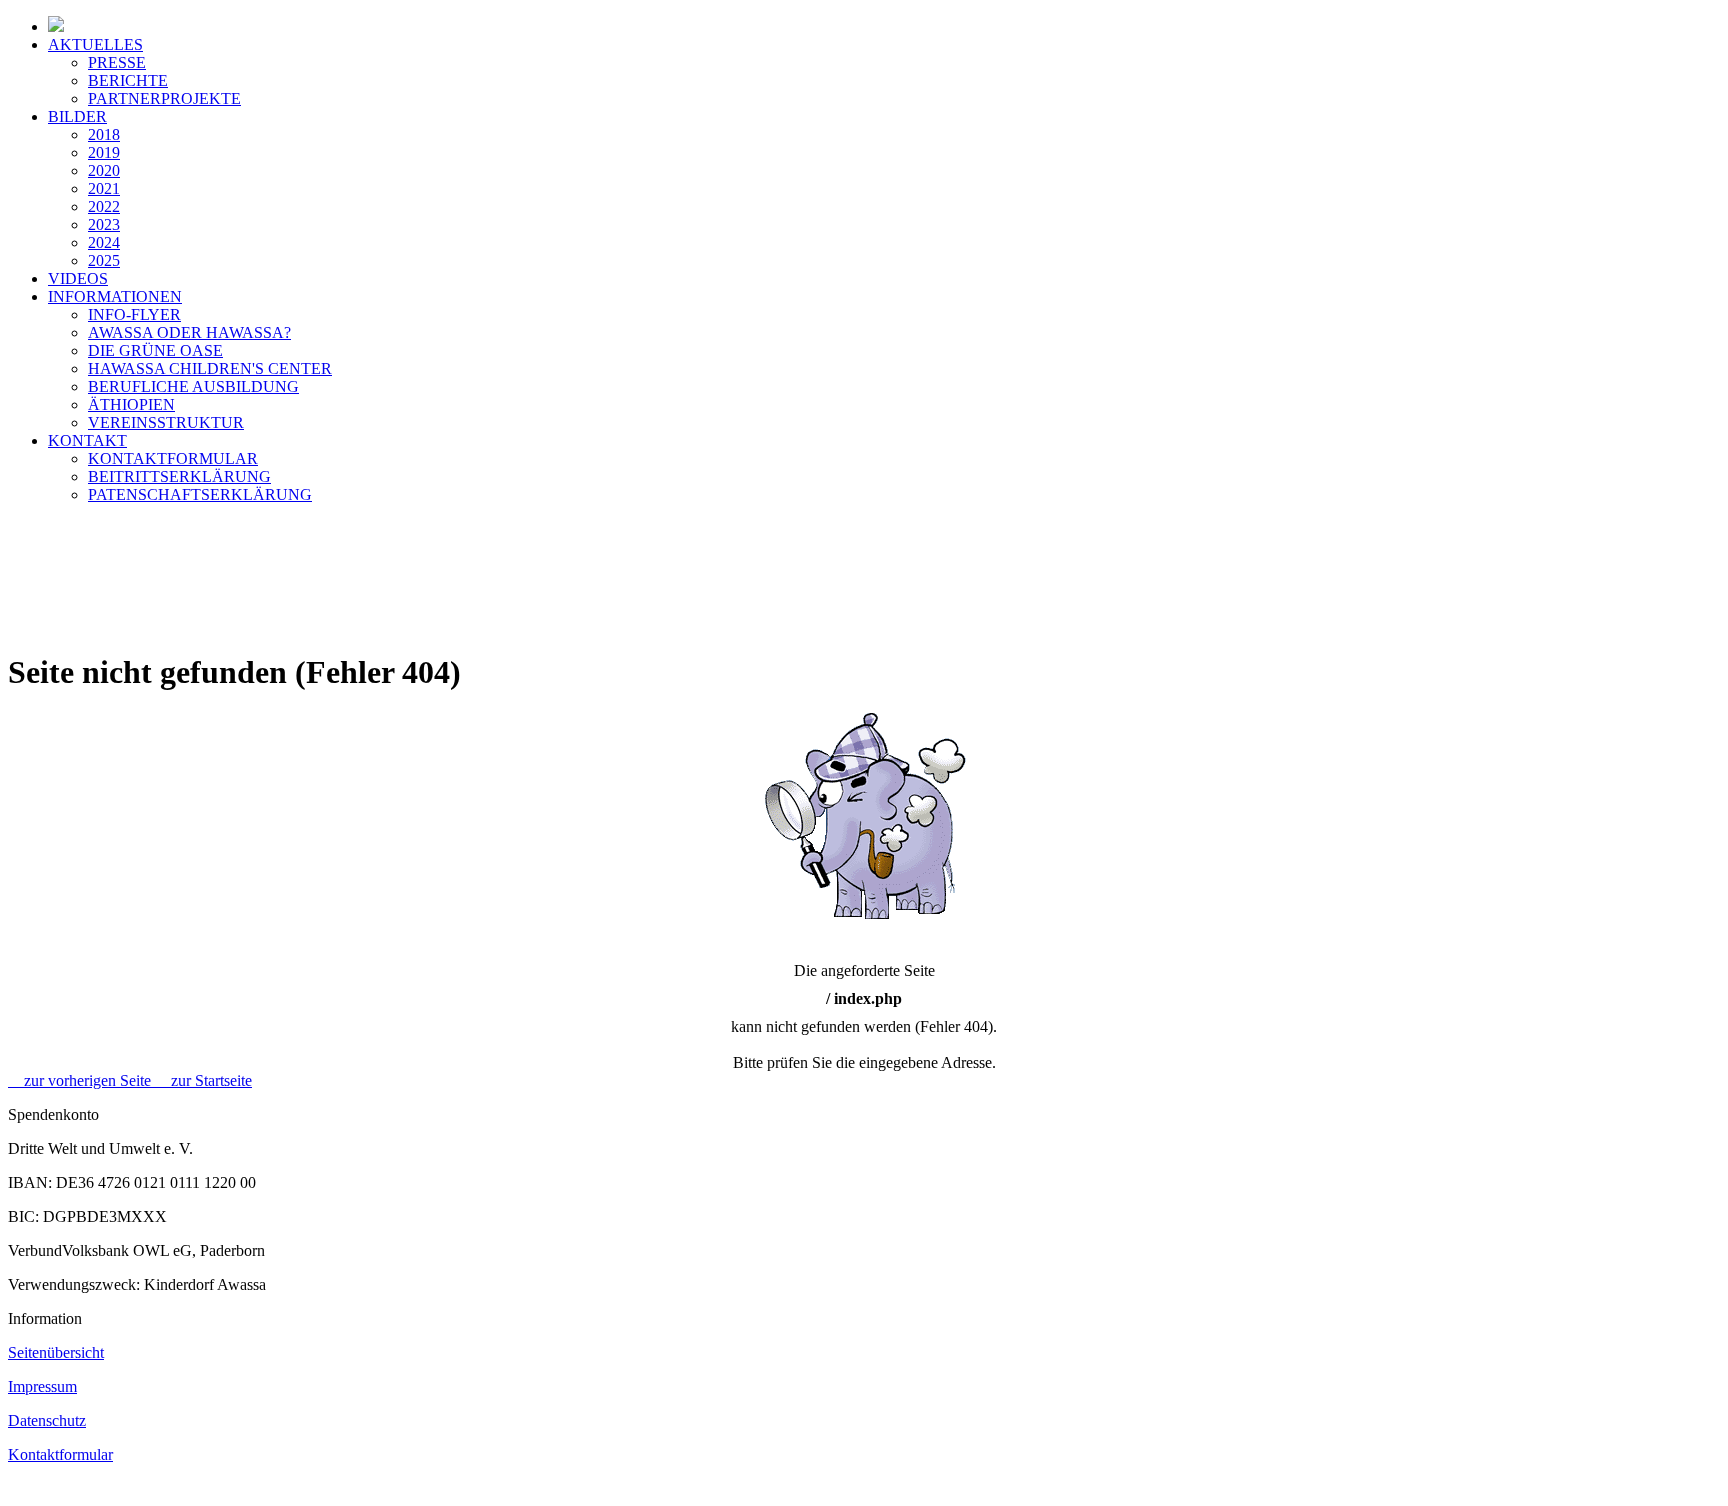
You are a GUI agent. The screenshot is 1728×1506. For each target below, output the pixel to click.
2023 (104, 224)
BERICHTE (128, 80)
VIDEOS (78, 278)
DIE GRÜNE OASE (155, 350)
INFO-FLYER (134, 314)
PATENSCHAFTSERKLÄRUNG (200, 494)
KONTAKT (87, 440)
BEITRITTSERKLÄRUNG (179, 476)
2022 (104, 206)
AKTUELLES (95, 44)
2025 (104, 260)
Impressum (42, 1386)
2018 (104, 134)
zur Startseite (203, 1080)
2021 (104, 188)
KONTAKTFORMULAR (173, 458)
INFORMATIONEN (115, 296)
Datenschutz (47, 1420)
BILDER (77, 116)
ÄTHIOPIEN (131, 404)
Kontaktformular (60, 1454)
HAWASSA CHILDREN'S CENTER (210, 368)
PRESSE (117, 62)
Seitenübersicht (56, 1352)
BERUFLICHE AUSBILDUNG (193, 386)
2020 (104, 170)
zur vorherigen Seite (81, 1080)
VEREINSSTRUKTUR (166, 422)
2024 (104, 242)
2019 (104, 152)
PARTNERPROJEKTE (164, 98)
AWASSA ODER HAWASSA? (189, 332)
